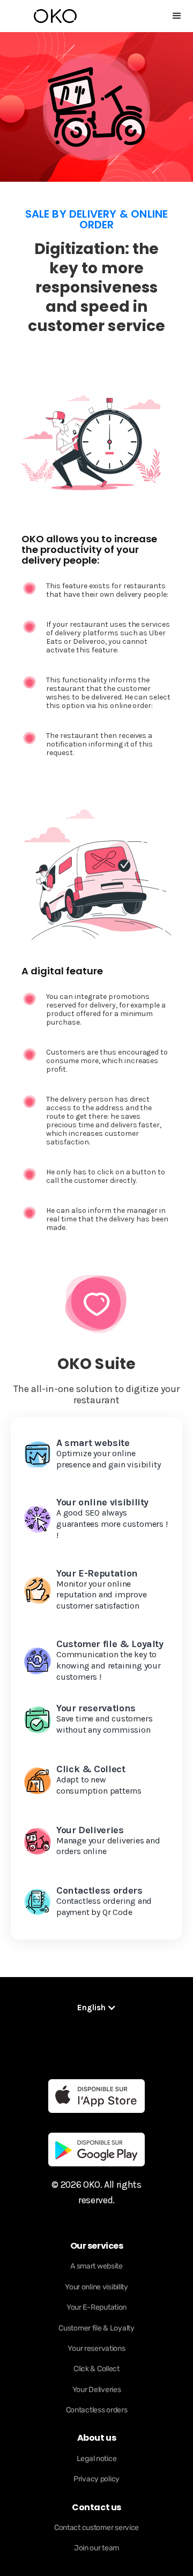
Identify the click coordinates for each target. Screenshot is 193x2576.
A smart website (96, 2266)
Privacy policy (96, 2479)
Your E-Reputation (96, 2307)
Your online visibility (96, 2287)
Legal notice (97, 2459)
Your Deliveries (97, 2390)
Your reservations (96, 2348)
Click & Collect (96, 2369)
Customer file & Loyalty (96, 2328)
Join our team (96, 2548)
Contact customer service (96, 2528)
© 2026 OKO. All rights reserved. (96, 2192)
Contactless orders (97, 2410)
